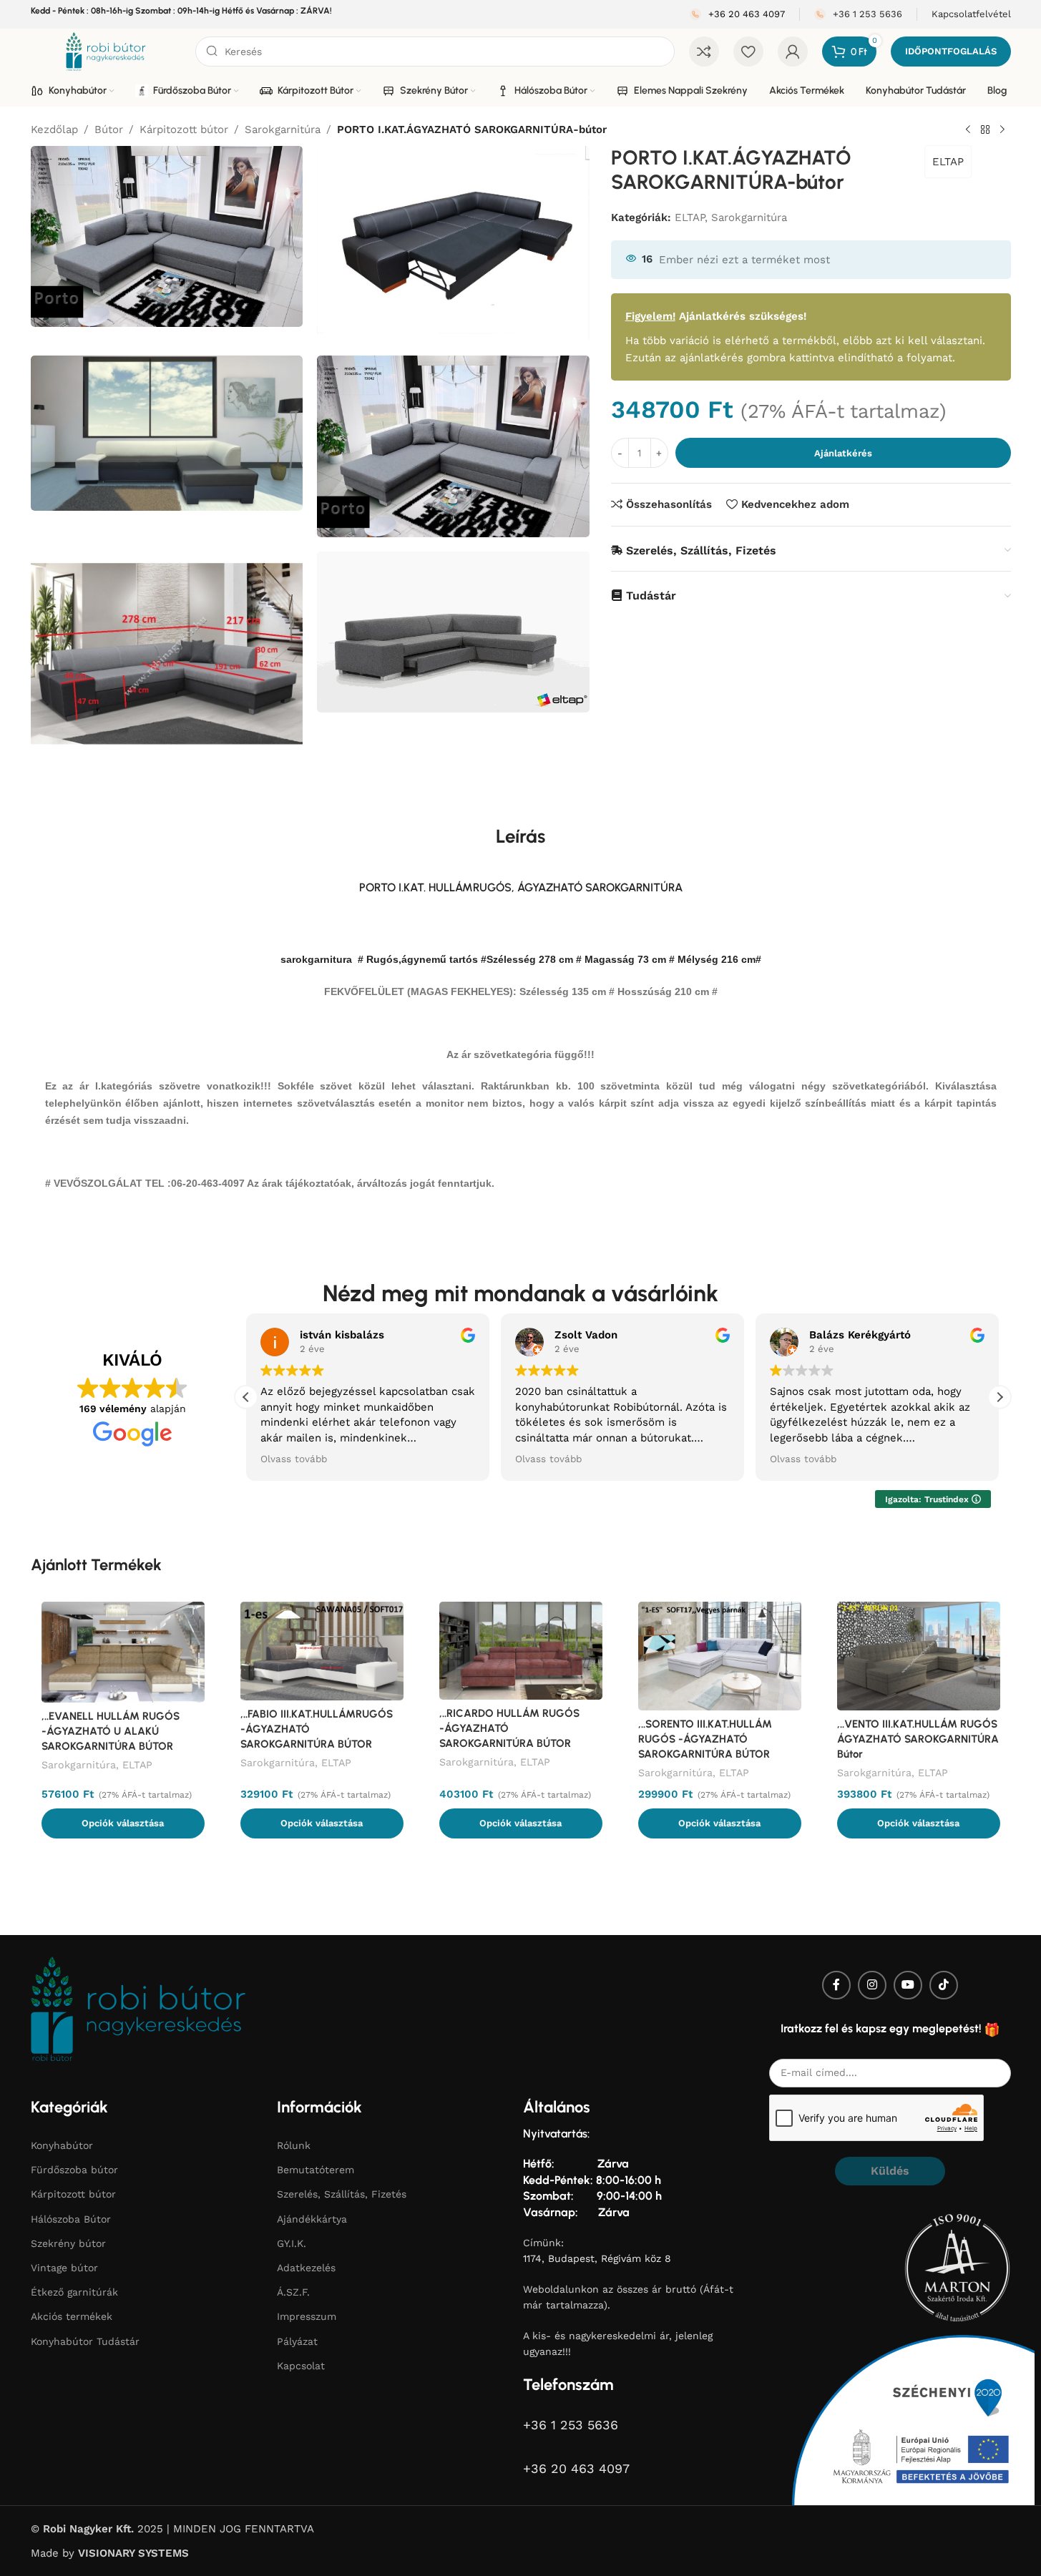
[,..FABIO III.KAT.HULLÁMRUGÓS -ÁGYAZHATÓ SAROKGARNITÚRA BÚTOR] (322, 1651)
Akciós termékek (72, 2316)
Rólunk (294, 2145)
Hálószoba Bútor (71, 2219)
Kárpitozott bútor (184, 129)
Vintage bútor (64, 2268)
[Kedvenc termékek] (748, 52)
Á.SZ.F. (293, 2292)
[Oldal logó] (106, 51)
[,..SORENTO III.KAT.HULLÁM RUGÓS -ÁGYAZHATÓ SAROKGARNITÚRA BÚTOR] (720, 1656)
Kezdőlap (54, 129)
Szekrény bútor (68, 2243)
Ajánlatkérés (843, 452)
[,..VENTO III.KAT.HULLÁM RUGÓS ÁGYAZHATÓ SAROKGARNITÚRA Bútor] (919, 1656)
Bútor (109, 129)
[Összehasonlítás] (704, 52)
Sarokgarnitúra (283, 129)
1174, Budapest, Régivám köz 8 (597, 2258)
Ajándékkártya (312, 2219)
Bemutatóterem (316, 2170)
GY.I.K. (292, 2243)
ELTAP (948, 162)
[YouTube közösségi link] (908, 1985)
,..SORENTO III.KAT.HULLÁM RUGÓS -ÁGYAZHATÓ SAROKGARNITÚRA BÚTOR (705, 1739)
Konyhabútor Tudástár (85, 2341)
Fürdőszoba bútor (74, 2170)
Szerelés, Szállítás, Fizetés (342, 2194)
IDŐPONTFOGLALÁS (951, 51)
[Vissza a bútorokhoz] (985, 130)
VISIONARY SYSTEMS (133, 2553)
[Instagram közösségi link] (872, 1985)
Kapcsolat (301, 2366)
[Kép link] (138, 2008)
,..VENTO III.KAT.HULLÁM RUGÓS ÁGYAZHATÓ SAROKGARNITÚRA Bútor (918, 1739)
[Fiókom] (793, 52)
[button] (1000, 1397)
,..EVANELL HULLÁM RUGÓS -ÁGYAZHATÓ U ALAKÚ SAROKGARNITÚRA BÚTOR (111, 1731)
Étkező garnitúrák (74, 2292)
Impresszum (307, 2316)
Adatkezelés (306, 2268)
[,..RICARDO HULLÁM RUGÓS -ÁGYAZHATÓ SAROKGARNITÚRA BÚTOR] (521, 1651)
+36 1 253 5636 (571, 2425)
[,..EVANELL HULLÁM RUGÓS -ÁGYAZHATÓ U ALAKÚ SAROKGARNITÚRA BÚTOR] (123, 1652)
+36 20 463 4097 (576, 2468)
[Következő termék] (1002, 130)
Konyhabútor (62, 2145)
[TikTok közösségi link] (944, 1985)
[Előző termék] (968, 130)
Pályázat (297, 2341)
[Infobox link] (737, 15)
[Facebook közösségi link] (836, 1985)
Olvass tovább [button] (294, 1459)
